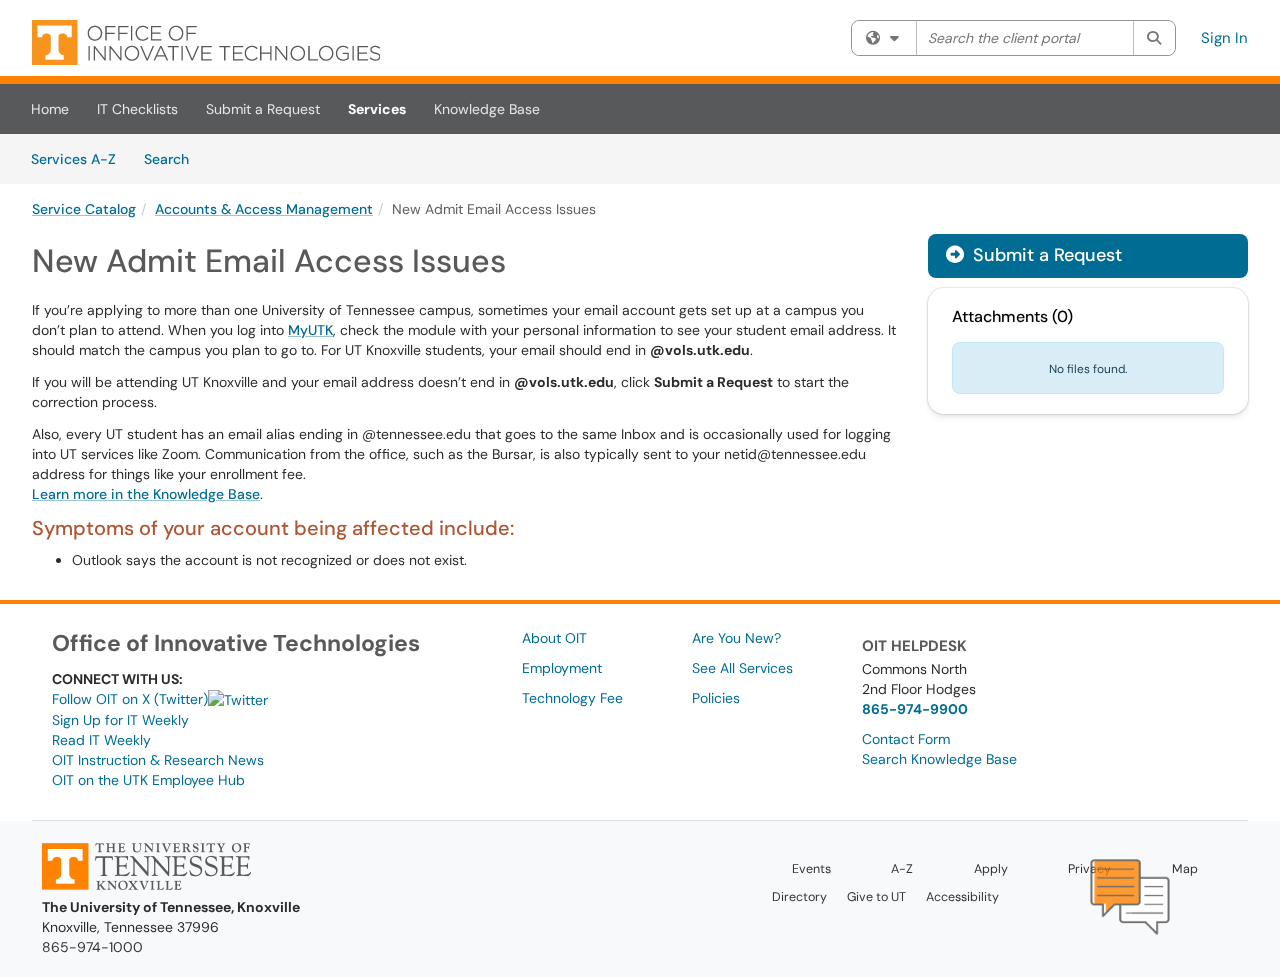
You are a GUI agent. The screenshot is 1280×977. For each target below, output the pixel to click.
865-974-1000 (92, 947)
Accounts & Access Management (264, 209)
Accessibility (962, 897)
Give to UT (876, 897)
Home (50, 109)
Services (377, 109)
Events (811, 869)
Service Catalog (84, 209)
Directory (799, 897)
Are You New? (736, 638)
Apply (991, 869)
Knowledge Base (487, 109)
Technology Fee (572, 698)
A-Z (902, 869)
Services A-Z (73, 159)
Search (173, 158)
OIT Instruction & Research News (158, 760)
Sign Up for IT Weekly (120, 720)
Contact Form (906, 739)
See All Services (742, 668)
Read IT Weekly (101, 740)
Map (1185, 869)
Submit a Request (263, 109)
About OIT (554, 638)
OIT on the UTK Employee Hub (148, 780)
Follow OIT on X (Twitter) (130, 699)
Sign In (1224, 38)
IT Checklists (137, 109)
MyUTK (310, 330)
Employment (562, 668)
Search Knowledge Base (939, 759)
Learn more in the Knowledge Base (146, 494)
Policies (716, 698)
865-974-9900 (915, 709)
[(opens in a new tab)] (206, 42)
